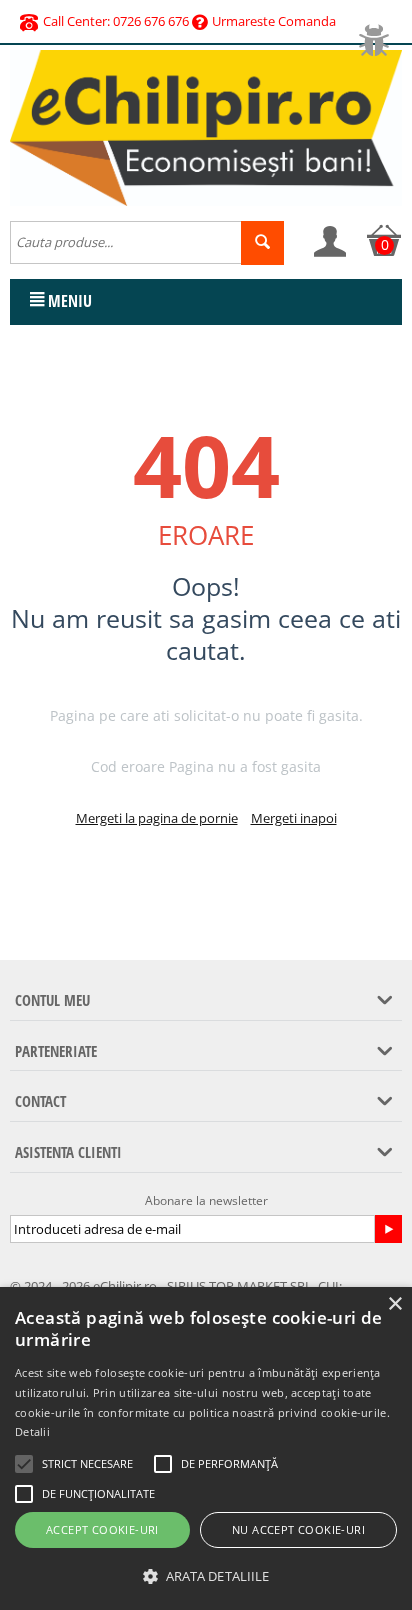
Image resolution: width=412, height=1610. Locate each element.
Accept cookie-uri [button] (102, 1529)
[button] (206, 1576)
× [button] (394, 1304)
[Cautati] (262, 243)
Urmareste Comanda (274, 21)
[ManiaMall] (206, 126)
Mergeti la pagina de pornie (157, 818)
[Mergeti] (388, 1229)
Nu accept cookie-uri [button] (298, 1529)
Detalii (32, 1431)
